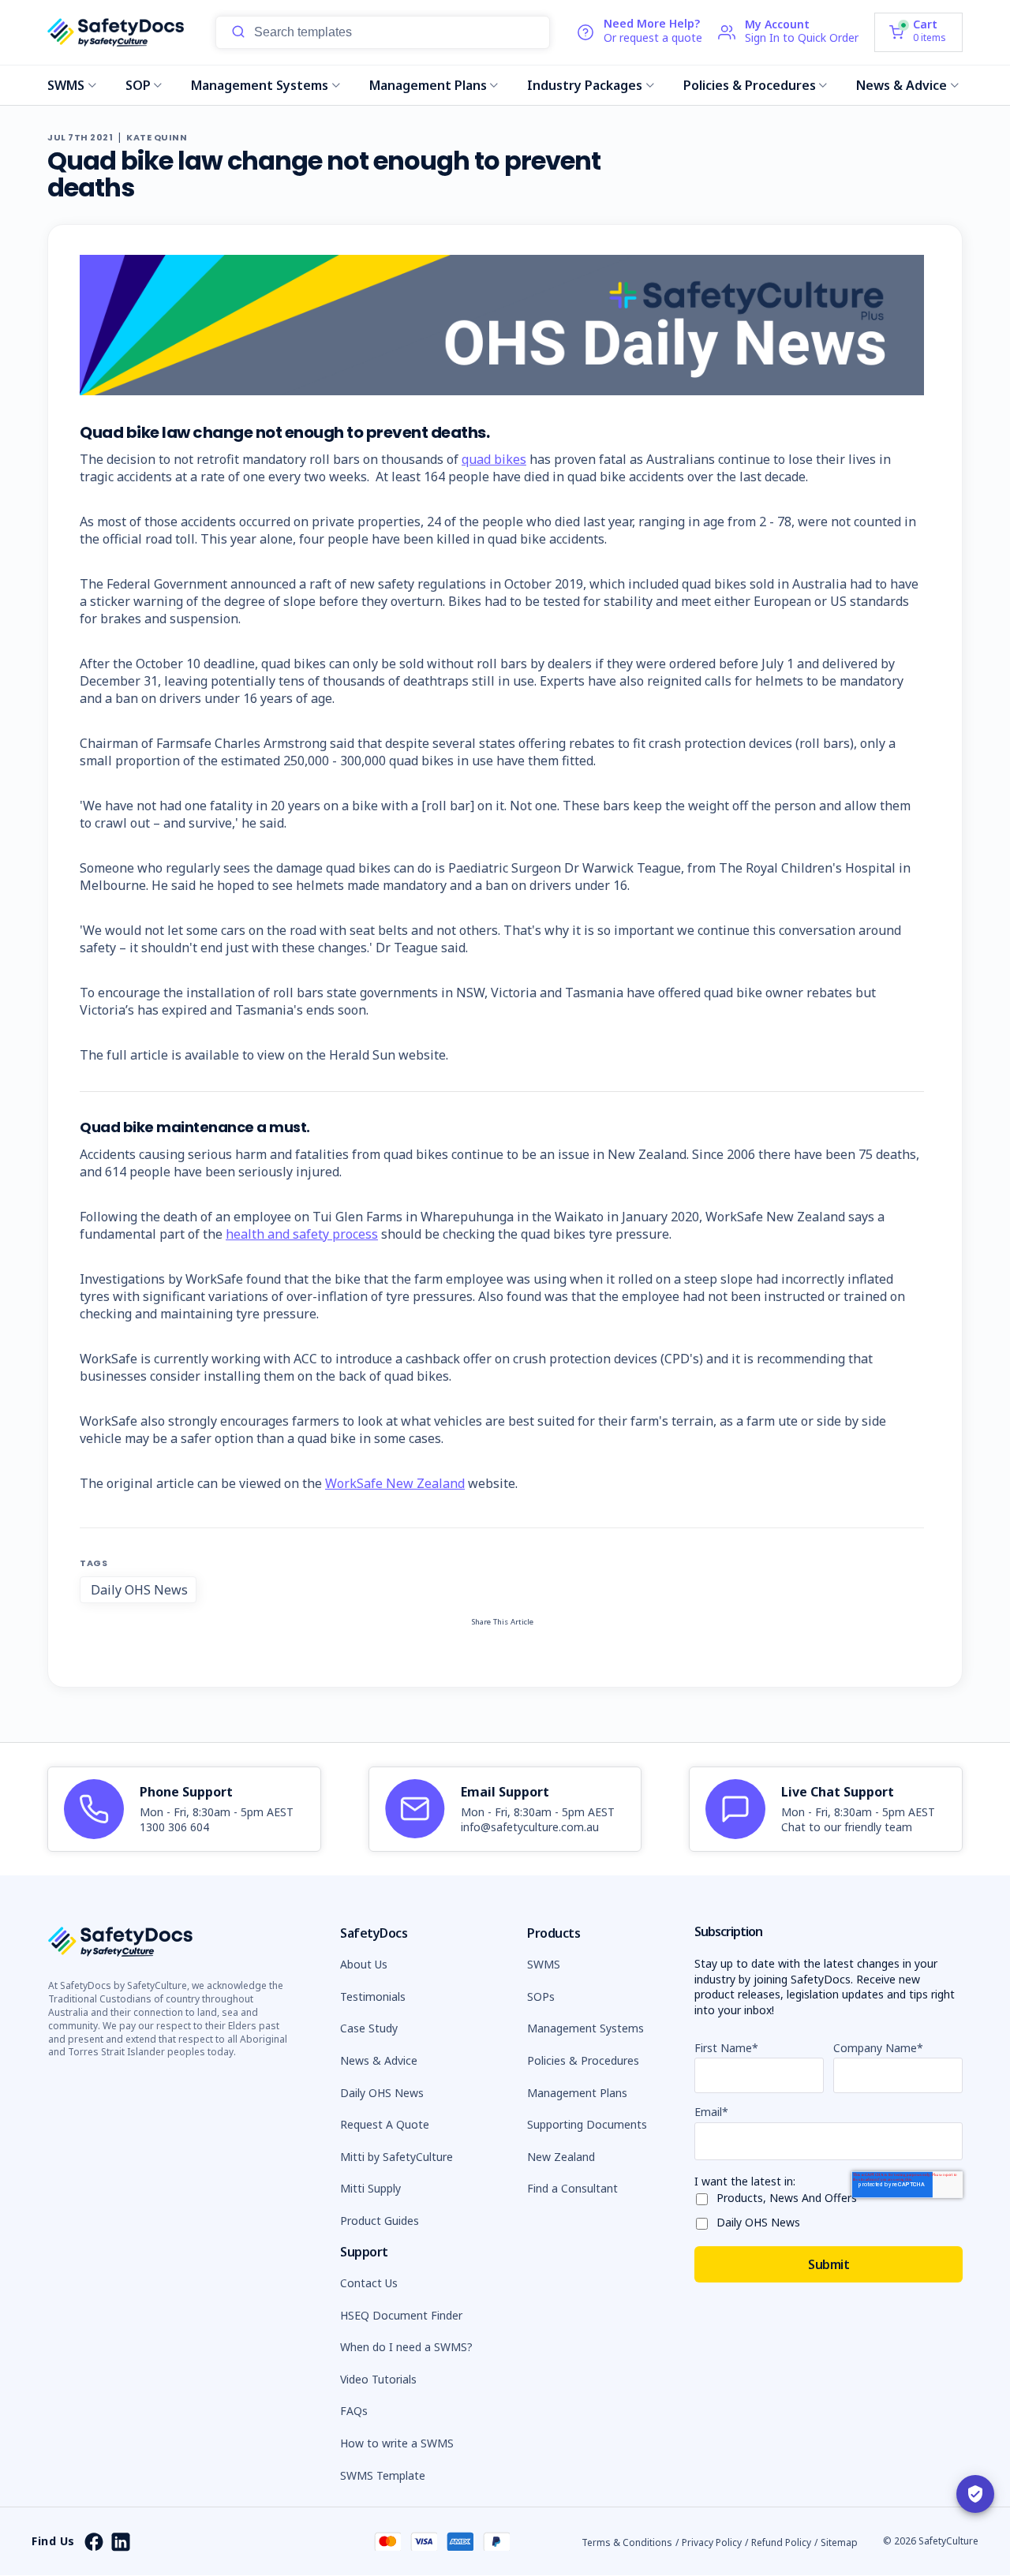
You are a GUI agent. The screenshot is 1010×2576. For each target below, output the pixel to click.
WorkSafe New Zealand (395, 1483)
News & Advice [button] (379, 2060)
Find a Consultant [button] (572, 2188)
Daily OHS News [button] (382, 2093)
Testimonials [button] (373, 1996)
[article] (184, 1809)
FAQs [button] (354, 2411)
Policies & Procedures (750, 85)
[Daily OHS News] (705, 2221)
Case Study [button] (369, 2028)
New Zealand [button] (561, 2157)
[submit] (238, 32)
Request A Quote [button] (385, 2124)
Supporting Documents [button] (587, 2124)
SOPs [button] (541, 1996)
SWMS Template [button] (383, 2475)
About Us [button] (364, 1964)
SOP (138, 85)
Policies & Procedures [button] (583, 2060)
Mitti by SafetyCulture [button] (397, 2157)
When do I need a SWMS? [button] (406, 2347)
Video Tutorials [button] (378, 2379)
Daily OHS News (139, 1590)
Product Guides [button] (380, 2221)
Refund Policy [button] (781, 2542)
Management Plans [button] (577, 2093)
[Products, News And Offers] (705, 2196)
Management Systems (260, 85)
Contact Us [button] (369, 2283)
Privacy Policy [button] (712, 2542)
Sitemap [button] (839, 2542)
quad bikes (494, 459)
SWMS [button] (544, 1964)
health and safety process (302, 1234)
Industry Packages (585, 85)
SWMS (66, 85)
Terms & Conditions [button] (627, 2542)
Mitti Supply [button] (370, 2188)
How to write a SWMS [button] (397, 2443)
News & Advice (902, 85)
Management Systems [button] (585, 2028)
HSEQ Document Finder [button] (401, 2315)
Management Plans (428, 85)
